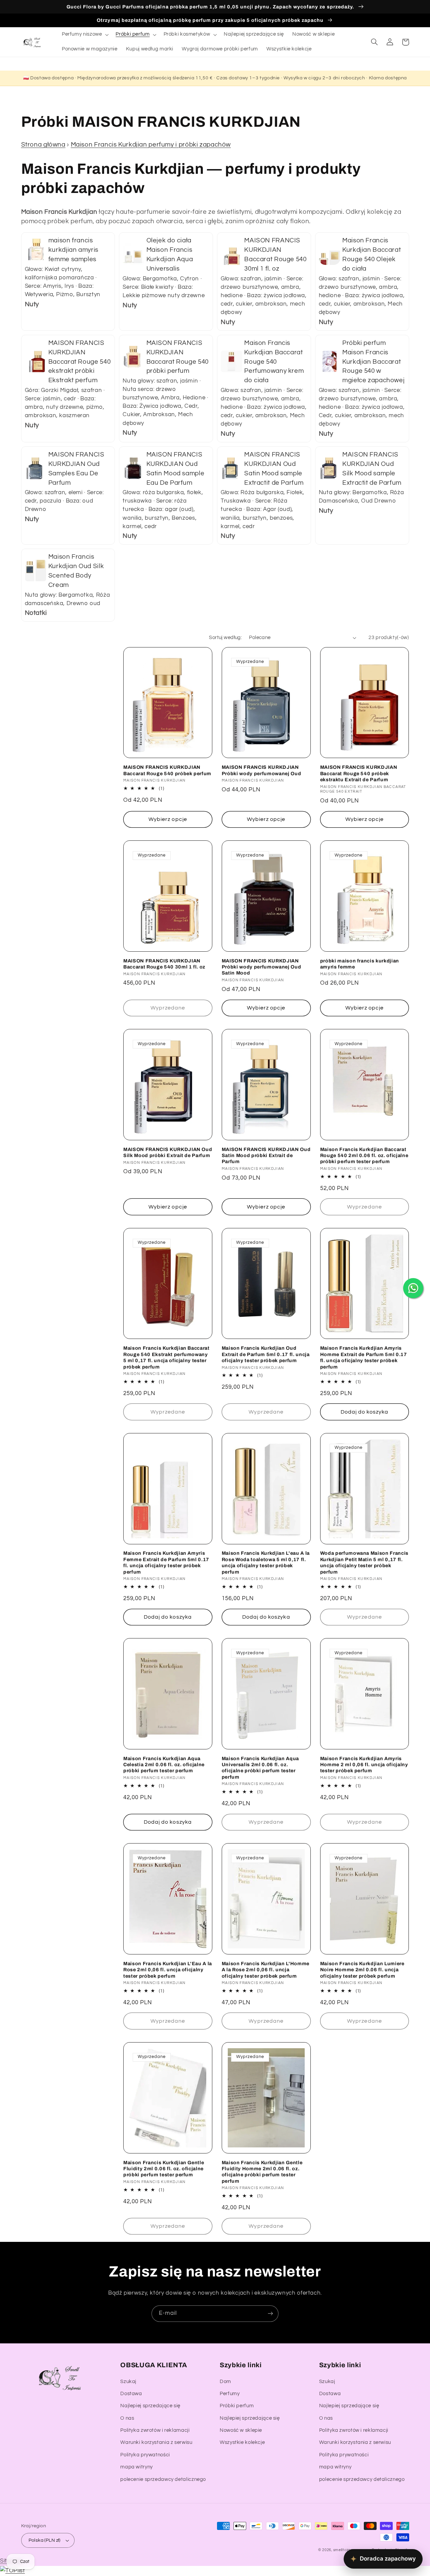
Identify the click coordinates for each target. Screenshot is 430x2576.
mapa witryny (137, 2467)
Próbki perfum (237, 2406)
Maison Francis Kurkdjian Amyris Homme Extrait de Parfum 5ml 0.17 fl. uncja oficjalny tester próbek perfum (364, 1357)
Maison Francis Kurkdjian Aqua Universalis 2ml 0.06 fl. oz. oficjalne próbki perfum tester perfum (260, 1768)
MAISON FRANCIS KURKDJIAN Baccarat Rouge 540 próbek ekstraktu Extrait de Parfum (359, 773)
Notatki (36, 613)
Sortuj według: (225, 638)
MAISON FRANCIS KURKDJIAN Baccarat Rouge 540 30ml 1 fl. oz (164, 964)
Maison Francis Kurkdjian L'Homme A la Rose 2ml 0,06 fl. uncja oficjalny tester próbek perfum (266, 1970)
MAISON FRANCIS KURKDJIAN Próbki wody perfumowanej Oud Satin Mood (261, 967)
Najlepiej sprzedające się (150, 2406)
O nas (127, 2418)
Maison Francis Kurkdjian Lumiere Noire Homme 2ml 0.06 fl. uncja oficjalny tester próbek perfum (362, 1970)
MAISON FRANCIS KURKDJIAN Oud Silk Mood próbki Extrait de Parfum (168, 1152)
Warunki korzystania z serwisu (156, 2442)
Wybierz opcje (168, 819)
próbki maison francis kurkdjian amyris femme (360, 964)
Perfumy (230, 2394)
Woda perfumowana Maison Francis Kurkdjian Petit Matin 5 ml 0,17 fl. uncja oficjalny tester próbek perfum (364, 1562)
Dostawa (131, 2394)
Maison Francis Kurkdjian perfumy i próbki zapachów (151, 145)
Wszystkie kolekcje (242, 2442)
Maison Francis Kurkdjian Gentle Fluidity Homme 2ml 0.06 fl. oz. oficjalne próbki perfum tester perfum (262, 2172)
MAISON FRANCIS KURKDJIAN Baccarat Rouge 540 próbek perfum (167, 770)
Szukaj (128, 2382)
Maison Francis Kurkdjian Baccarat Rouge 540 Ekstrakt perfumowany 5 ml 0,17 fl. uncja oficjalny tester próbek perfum (166, 1357)
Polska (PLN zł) (45, 2540)
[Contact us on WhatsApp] (413, 1288)
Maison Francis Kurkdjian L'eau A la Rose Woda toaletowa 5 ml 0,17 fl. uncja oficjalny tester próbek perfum (266, 1562)
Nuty (32, 304)
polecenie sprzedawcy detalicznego (163, 2479)
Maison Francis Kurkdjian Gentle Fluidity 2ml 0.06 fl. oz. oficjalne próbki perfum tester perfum (164, 2169)
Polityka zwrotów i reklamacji (155, 2430)
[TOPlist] (12, 2571)
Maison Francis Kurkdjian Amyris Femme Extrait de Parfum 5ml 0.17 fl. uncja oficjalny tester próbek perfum (166, 1562)
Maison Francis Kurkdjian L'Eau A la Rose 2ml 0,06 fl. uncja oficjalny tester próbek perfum (168, 1970)
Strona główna (43, 145)
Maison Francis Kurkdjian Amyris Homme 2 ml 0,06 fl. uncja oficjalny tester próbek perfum (364, 1765)
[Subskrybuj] (270, 2314)
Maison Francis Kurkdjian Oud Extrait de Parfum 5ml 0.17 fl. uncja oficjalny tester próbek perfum (266, 1354)
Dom (225, 2382)
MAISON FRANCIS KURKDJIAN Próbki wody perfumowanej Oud (261, 770)
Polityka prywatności (145, 2455)
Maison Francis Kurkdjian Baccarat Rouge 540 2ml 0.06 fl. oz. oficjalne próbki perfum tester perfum (364, 1156)
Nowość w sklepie (241, 2430)
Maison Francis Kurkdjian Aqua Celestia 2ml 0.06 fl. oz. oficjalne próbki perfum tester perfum (164, 1765)
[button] (84, 35)
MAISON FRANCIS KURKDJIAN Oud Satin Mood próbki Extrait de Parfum (266, 1156)
